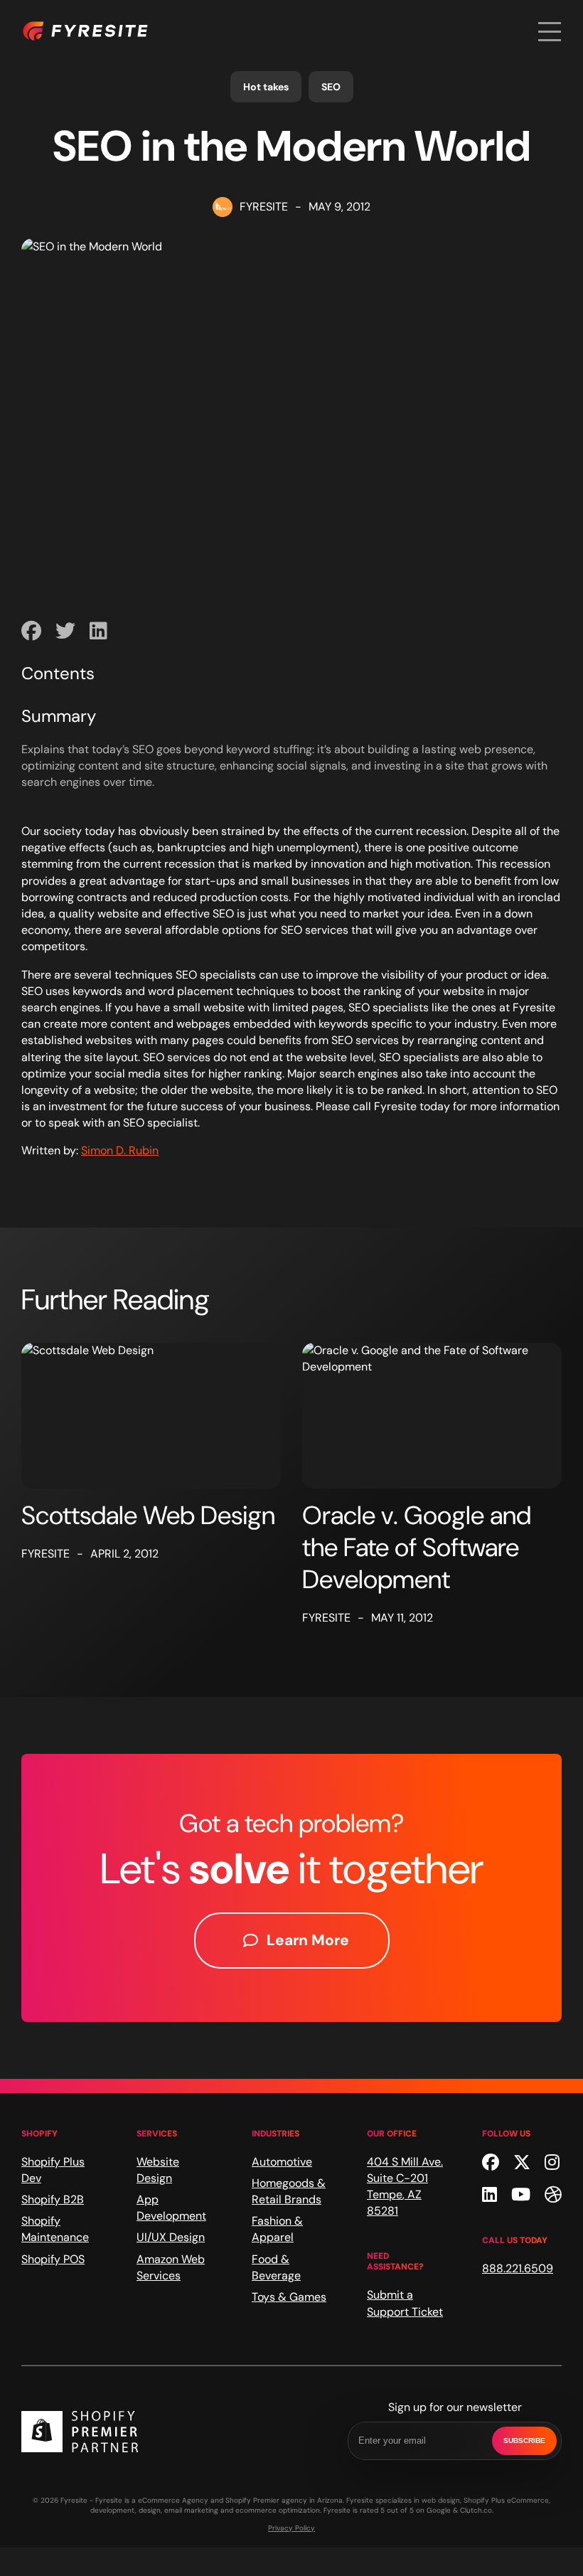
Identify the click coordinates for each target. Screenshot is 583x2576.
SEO (331, 87)
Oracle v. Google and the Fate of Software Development (417, 1547)
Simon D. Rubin (120, 1150)
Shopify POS (53, 2259)
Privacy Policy (291, 2528)
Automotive (282, 2162)
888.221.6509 (518, 2268)
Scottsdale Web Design (148, 1515)
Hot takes (266, 87)
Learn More (308, 1940)
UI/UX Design (171, 2237)
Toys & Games (289, 2297)
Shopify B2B (53, 2199)
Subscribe (524, 2441)
